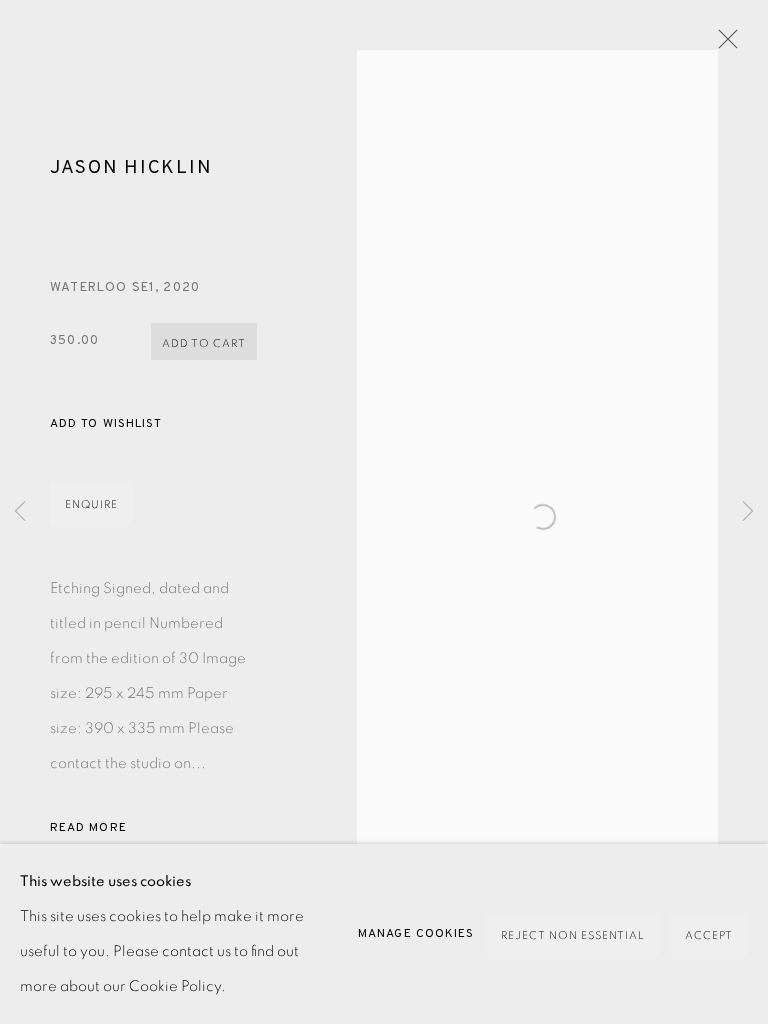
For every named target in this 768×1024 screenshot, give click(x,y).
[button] (106, 424)
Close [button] (723, 45)
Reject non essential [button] (573, 935)
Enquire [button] (91, 504)
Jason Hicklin (131, 168)
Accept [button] (709, 935)
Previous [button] (20, 512)
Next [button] (748, 512)
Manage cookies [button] (416, 934)
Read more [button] (88, 828)
